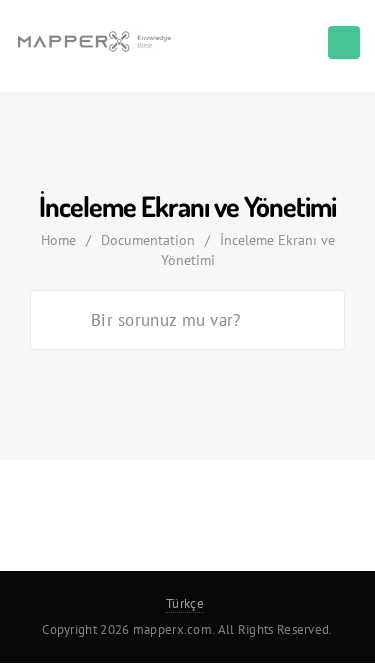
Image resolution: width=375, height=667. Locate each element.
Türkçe (185, 603)
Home (58, 240)
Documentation (148, 240)
